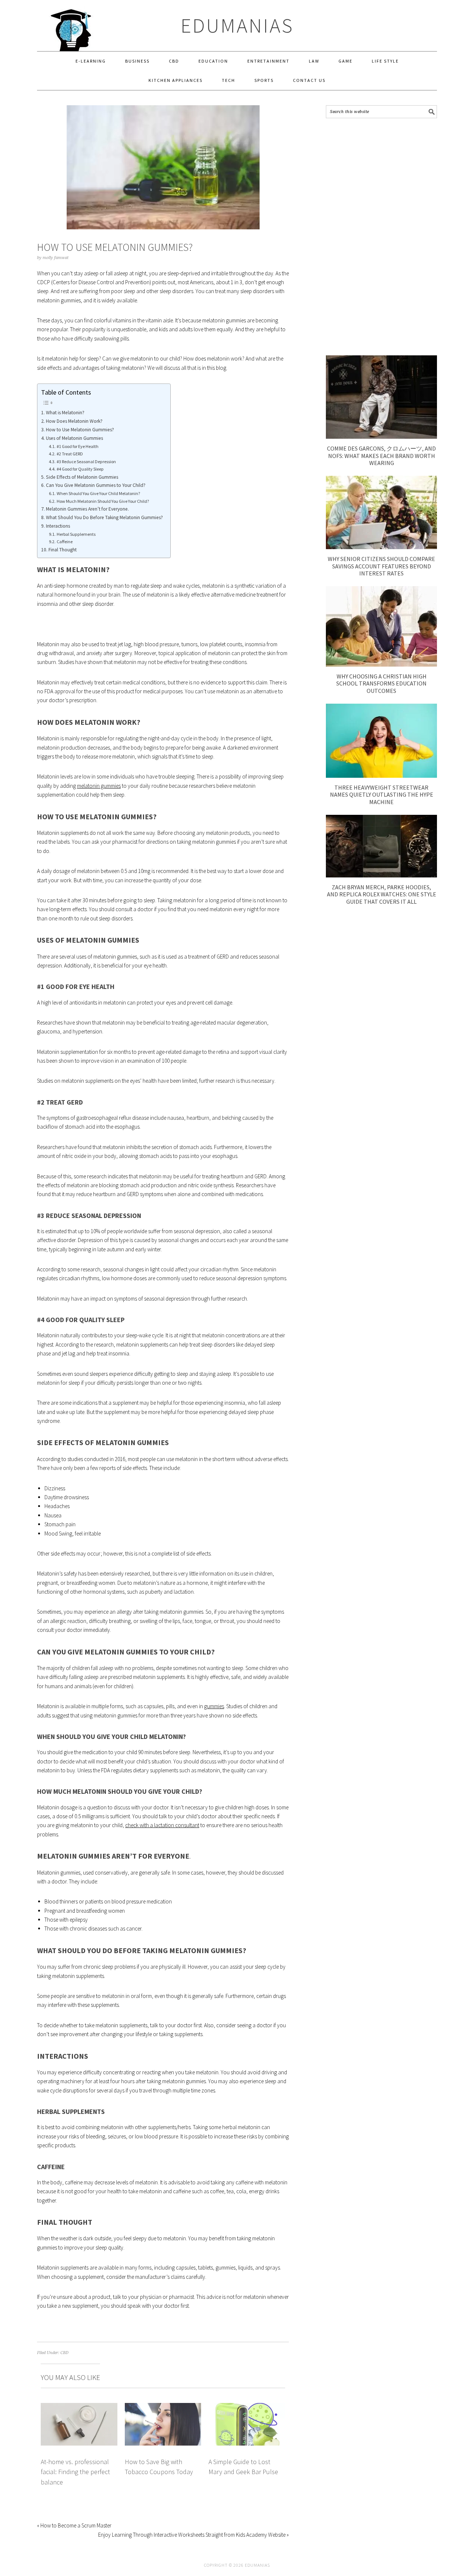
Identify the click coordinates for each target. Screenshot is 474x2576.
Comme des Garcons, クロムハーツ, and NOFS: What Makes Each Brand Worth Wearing (381, 455)
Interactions (58, 526)
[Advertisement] (381, 237)
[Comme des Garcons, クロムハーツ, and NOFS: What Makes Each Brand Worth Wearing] (381, 437)
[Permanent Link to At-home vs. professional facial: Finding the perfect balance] (79, 2407)
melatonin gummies (99, 786)
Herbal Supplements (76, 534)
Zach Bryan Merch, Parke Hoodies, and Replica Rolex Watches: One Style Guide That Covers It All (382, 894)
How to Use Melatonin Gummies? (80, 430)
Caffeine (64, 542)
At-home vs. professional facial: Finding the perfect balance (75, 2472)
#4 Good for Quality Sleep (80, 469)
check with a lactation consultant (162, 1825)
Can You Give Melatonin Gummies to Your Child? (96, 485)
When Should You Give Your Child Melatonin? (98, 493)
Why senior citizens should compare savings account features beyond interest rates (381, 566)
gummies (214, 1706)
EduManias (237, 25)
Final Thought (63, 550)
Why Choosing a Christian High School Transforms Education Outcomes (381, 683)
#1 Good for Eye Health (77, 446)
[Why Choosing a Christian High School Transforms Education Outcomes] (381, 665)
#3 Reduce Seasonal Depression (86, 462)
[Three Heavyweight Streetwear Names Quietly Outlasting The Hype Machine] (381, 776)
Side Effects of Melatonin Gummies (82, 477)
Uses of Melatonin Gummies (74, 438)
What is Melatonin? (65, 413)
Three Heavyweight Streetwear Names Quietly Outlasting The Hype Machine (382, 794)
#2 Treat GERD (70, 454)
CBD (64, 2353)
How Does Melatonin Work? (74, 421)
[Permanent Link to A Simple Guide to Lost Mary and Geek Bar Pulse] (247, 2407)
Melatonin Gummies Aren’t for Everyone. (87, 509)
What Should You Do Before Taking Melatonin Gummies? (104, 517)
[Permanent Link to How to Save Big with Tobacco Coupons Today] (163, 2407)
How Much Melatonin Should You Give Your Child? (103, 501)
